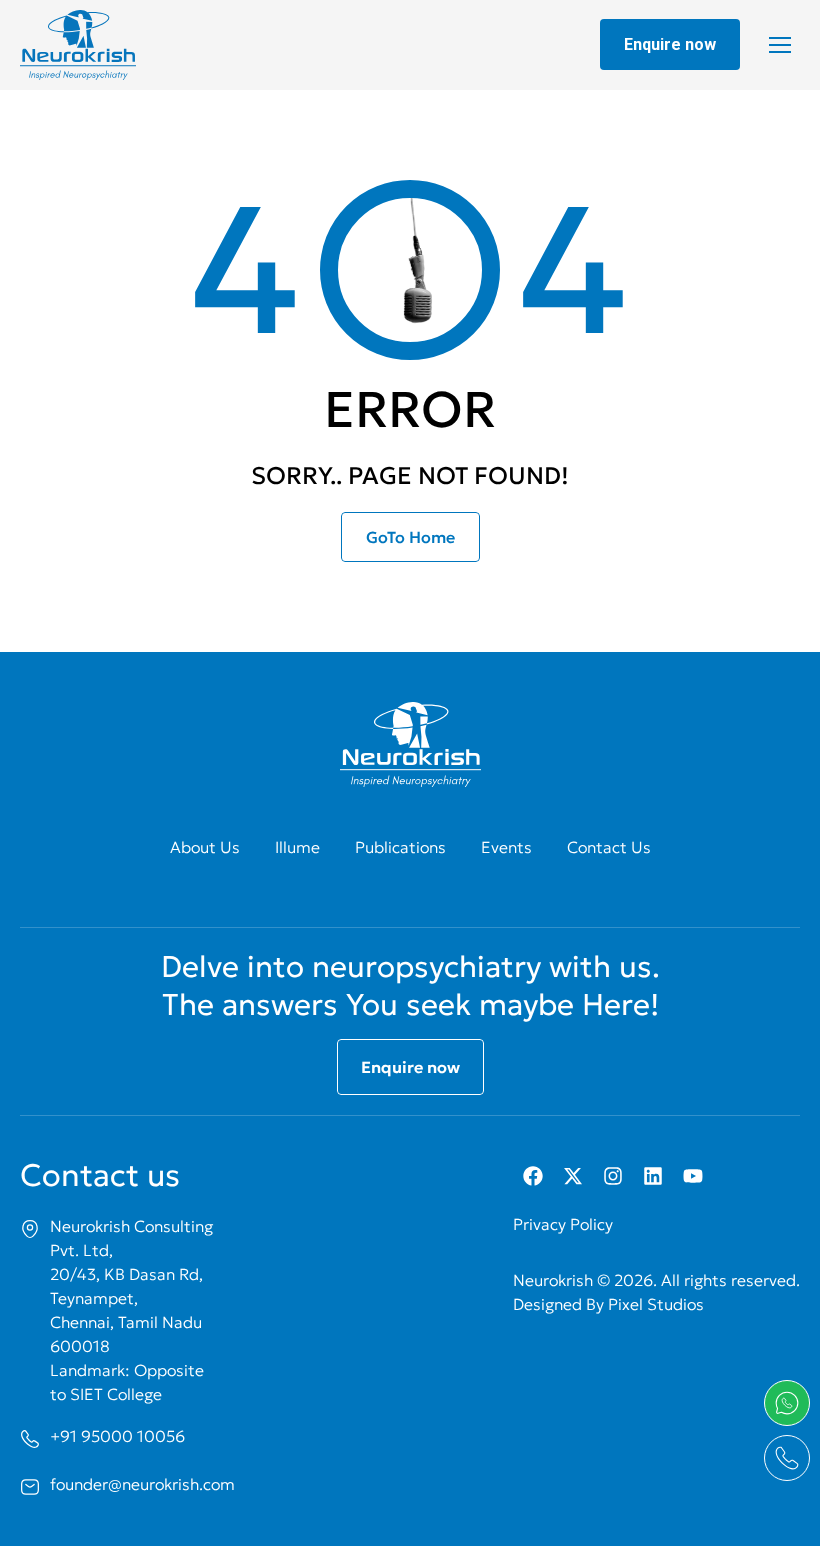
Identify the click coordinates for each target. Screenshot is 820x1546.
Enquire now (670, 44)
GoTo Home (410, 537)
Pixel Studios (656, 1304)
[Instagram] (613, 1176)
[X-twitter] (573, 1176)
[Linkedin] (653, 1176)
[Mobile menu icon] (780, 45)
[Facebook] (533, 1176)
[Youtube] (693, 1176)
